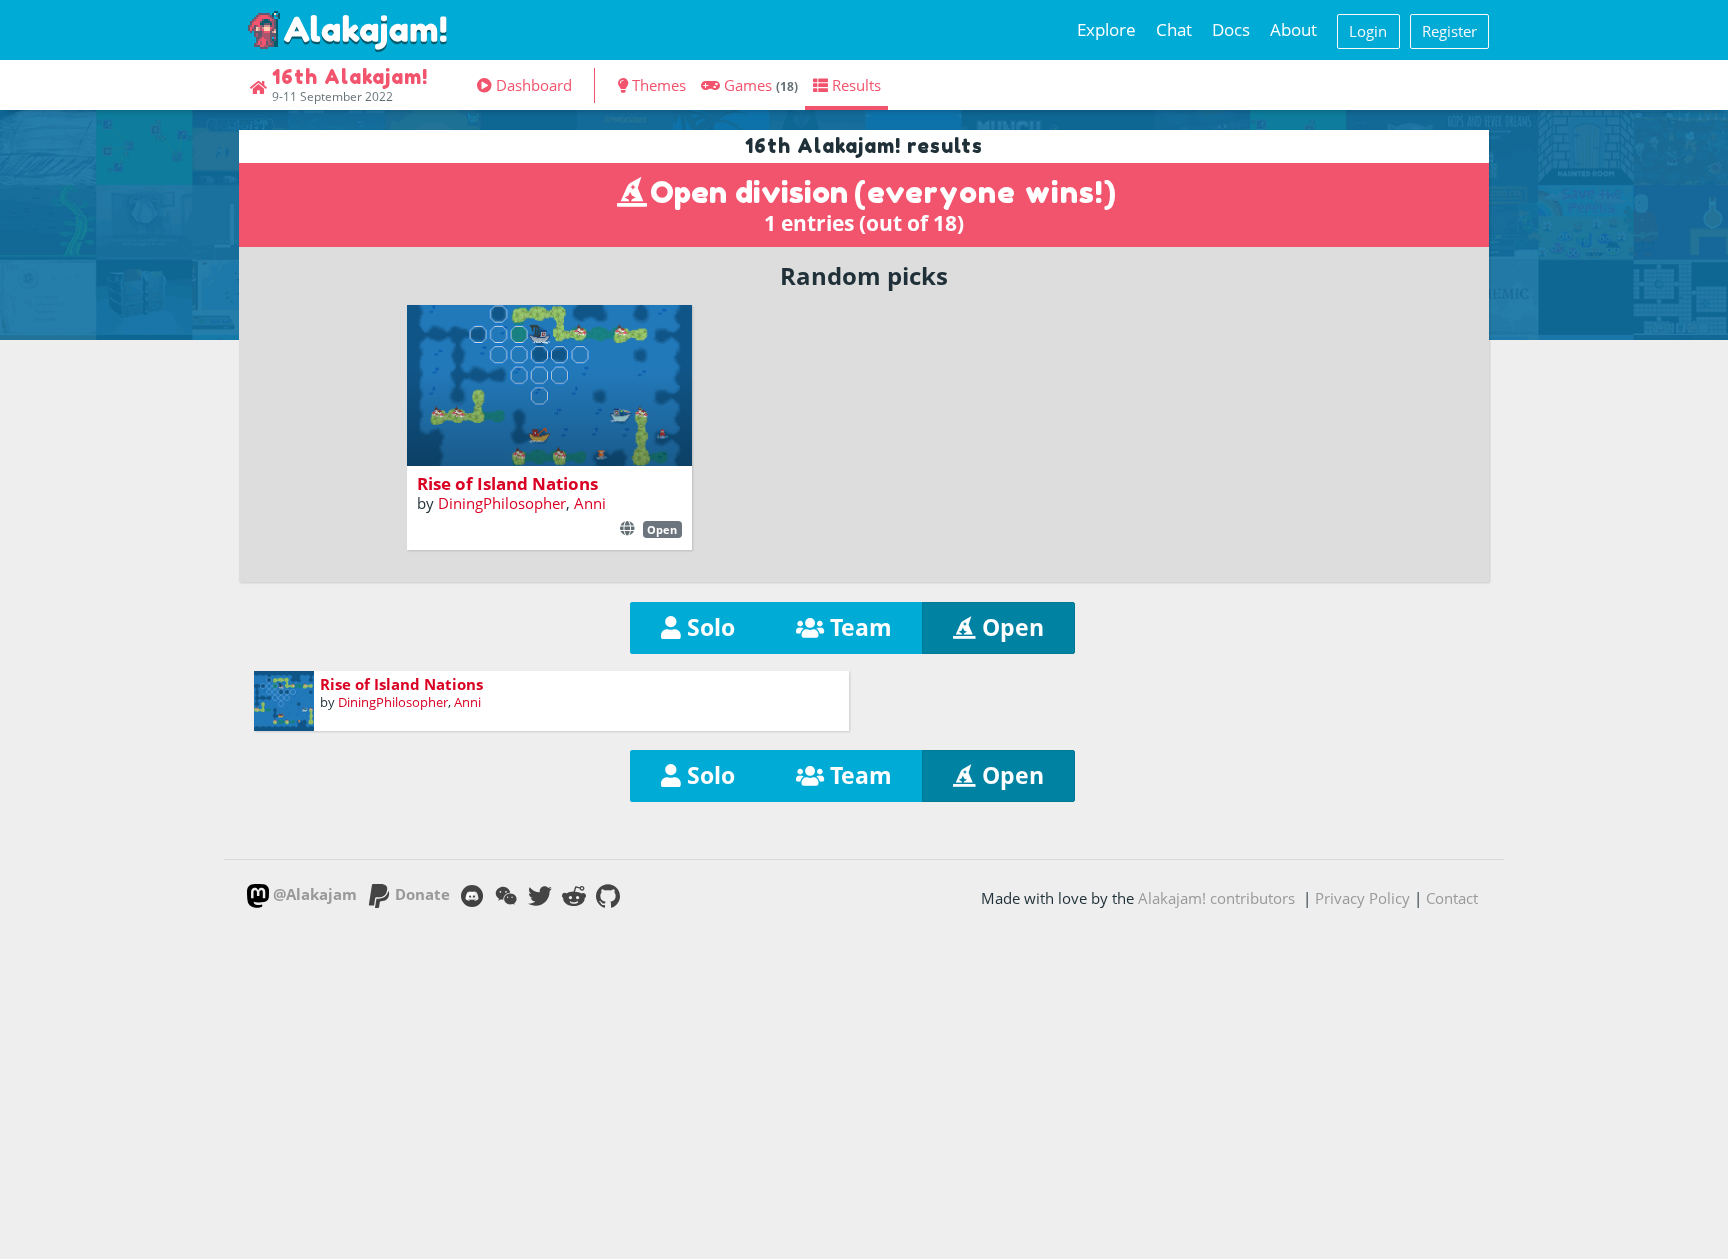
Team (858, 627)
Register (1449, 31)
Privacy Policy (1362, 898)
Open (1010, 627)
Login (1368, 31)
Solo (708, 627)
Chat (1174, 29)
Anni (590, 503)
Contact (1452, 898)
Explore (1106, 29)
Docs (1231, 29)
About (1293, 29)
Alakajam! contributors (1216, 898)
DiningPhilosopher (502, 503)
